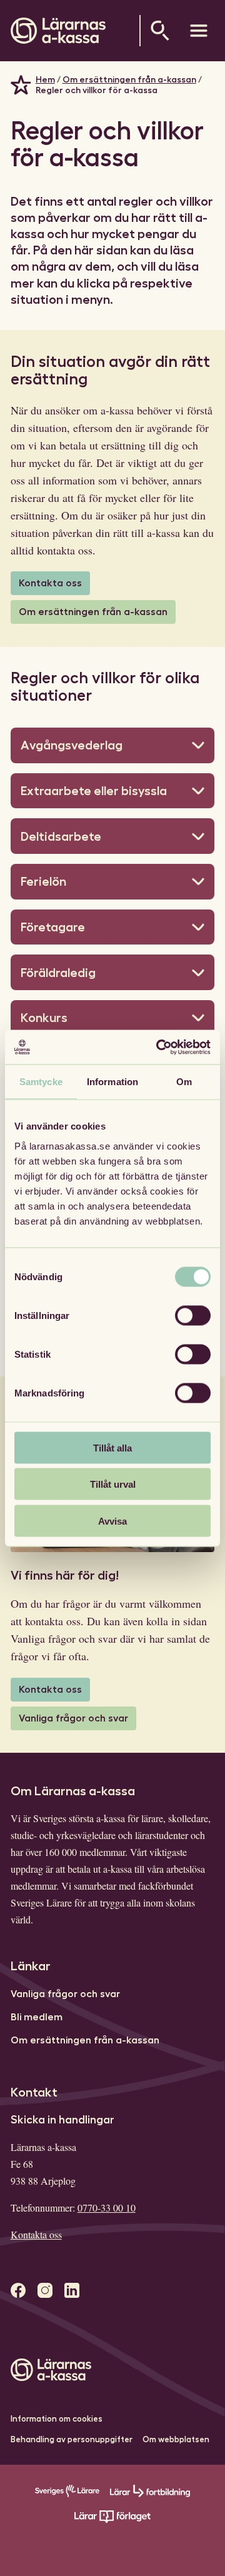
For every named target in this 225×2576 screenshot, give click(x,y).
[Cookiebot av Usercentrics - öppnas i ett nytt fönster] (159, 1047)
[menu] (199, 31)
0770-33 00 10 (107, 2208)
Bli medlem (37, 2017)
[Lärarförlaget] (112, 2520)
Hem (45, 79)
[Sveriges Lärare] (67, 2494)
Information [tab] (112, 1082)
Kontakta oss (50, 583)
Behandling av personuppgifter (72, 2439)
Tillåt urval (113, 1484)
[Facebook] (18, 2291)
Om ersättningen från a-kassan (129, 79)
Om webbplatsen (176, 2439)
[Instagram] (45, 2291)
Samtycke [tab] (41, 1082)
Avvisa (112, 1521)
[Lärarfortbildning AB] (150, 2494)
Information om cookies (57, 2419)
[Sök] (160, 31)
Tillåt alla (112, 1447)
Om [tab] (184, 1082)
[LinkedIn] (72, 2291)
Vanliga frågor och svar (73, 1718)
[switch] (193, 1315)
